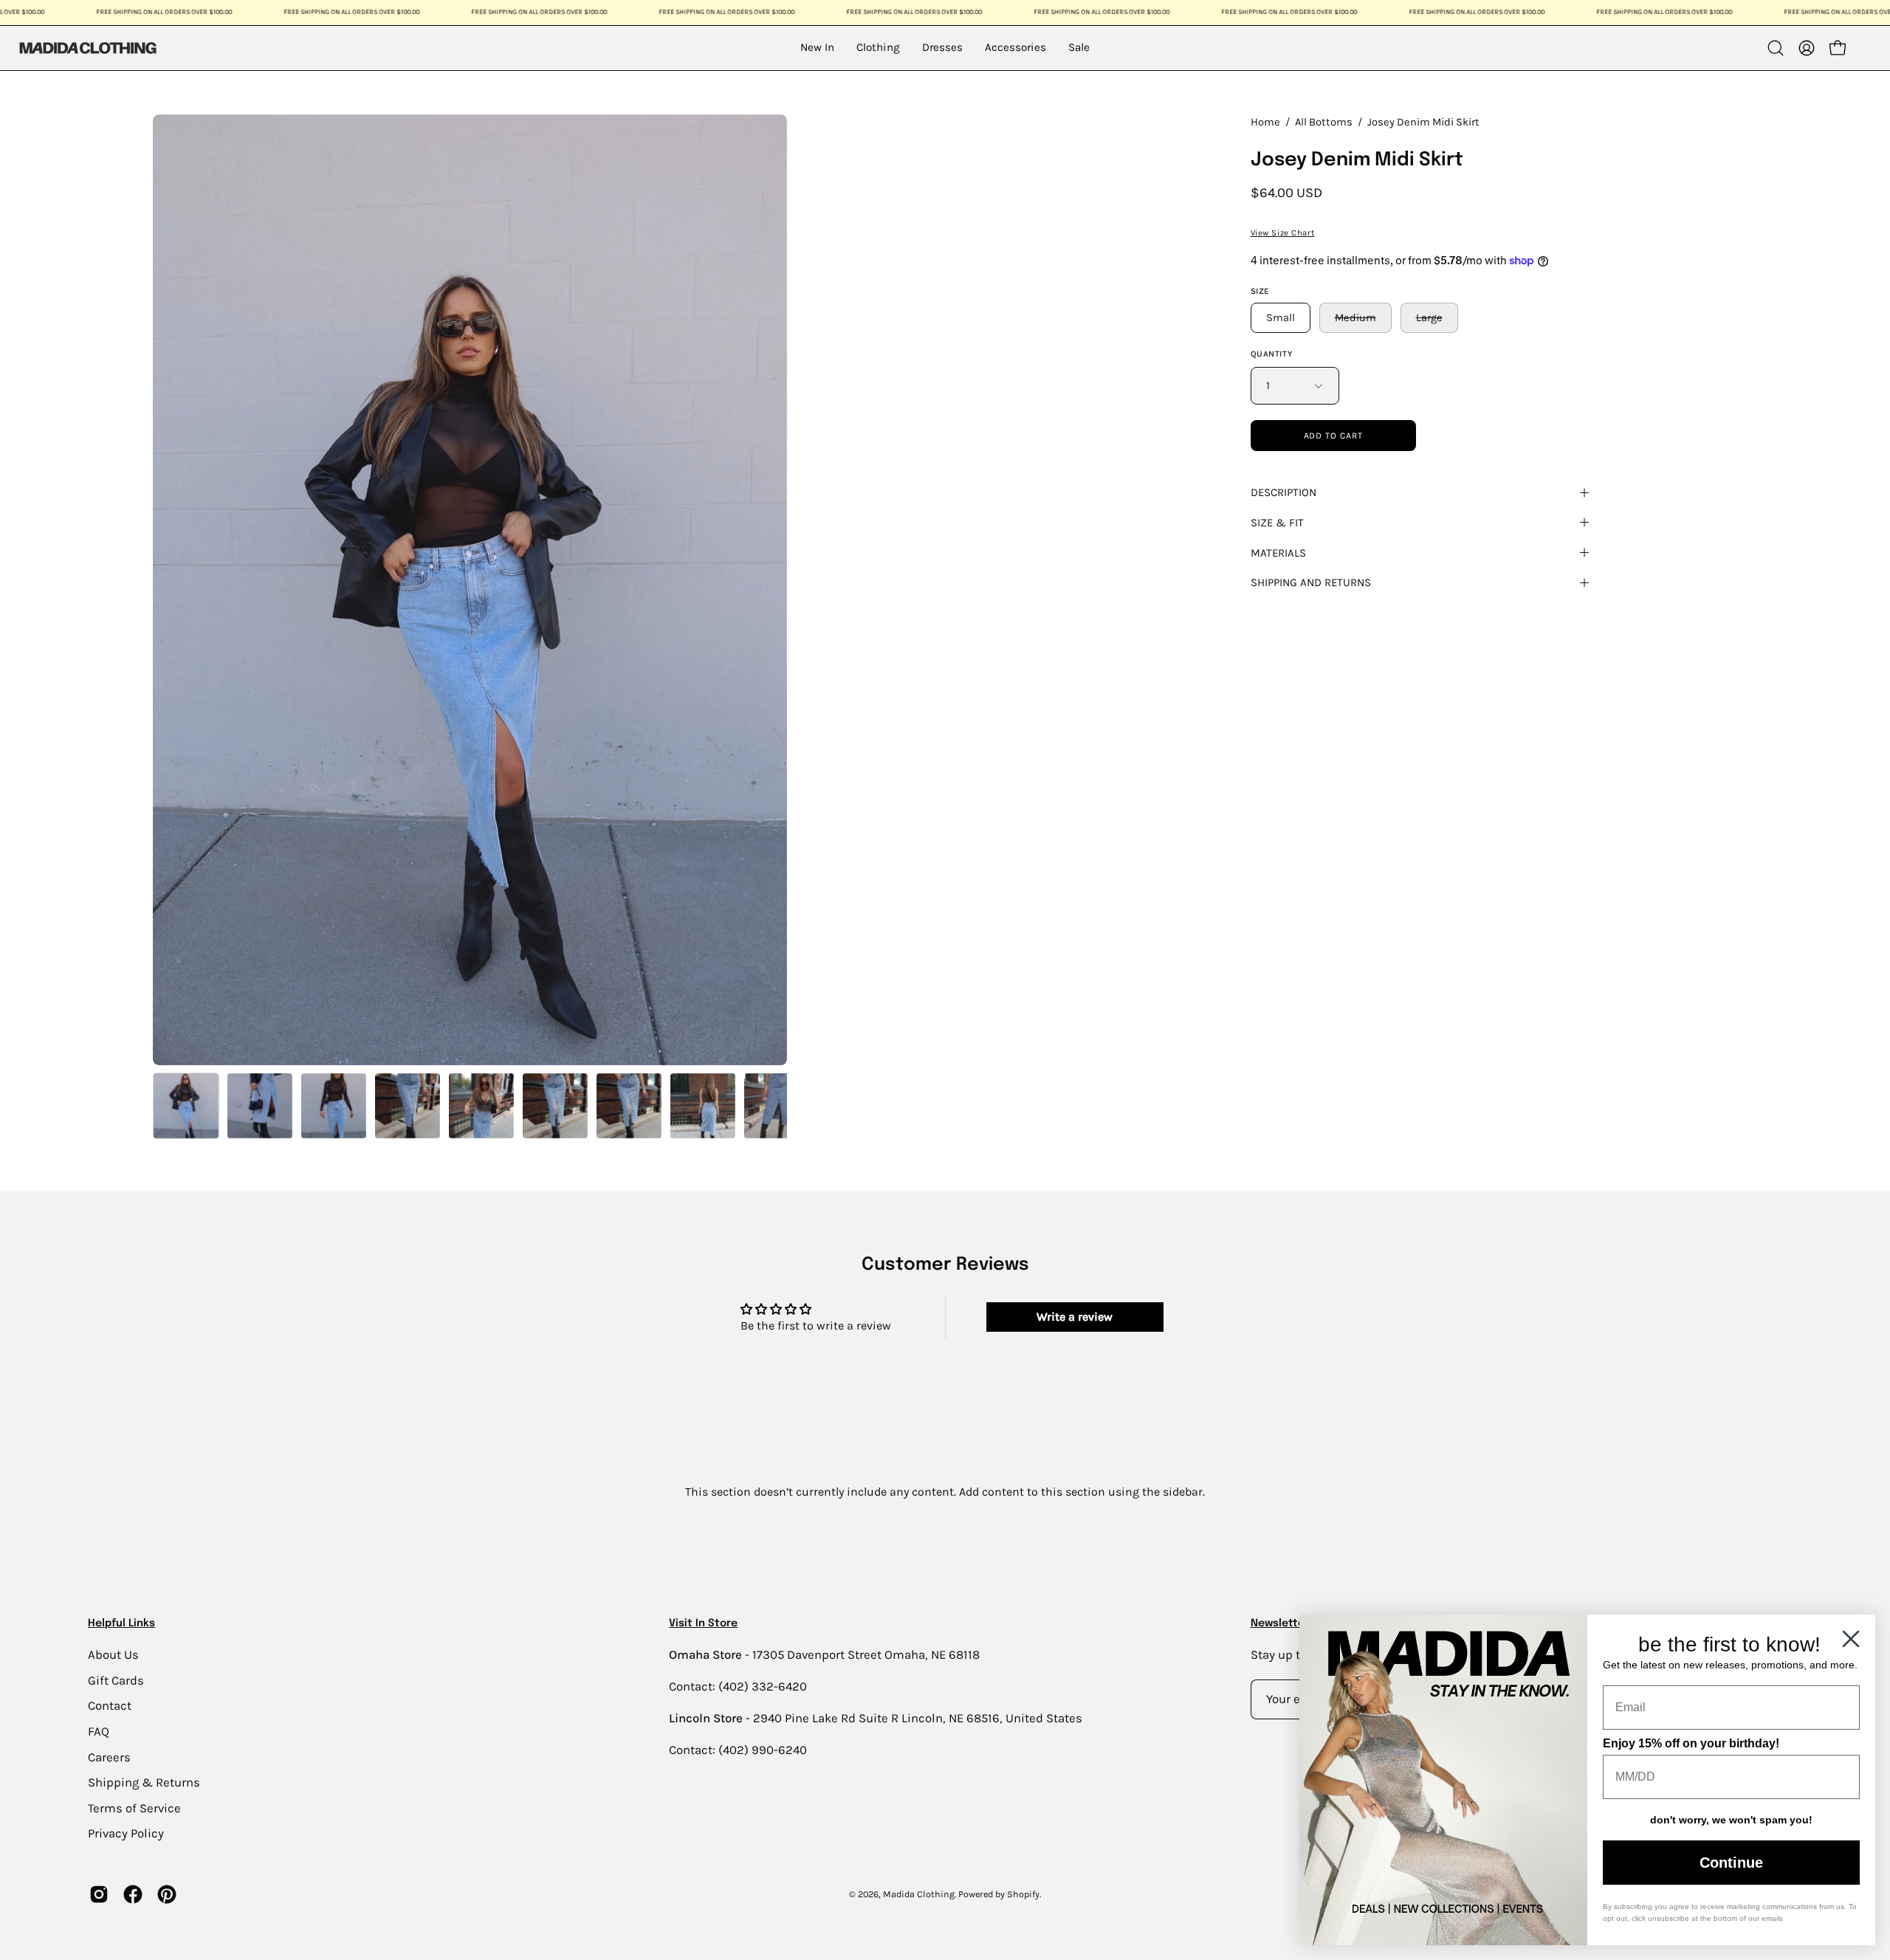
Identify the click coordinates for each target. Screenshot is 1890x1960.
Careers (109, 1757)
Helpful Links (121, 1623)
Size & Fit (1277, 523)
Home (1265, 122)
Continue (1731, 1863)
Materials (1278, 553)
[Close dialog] (1851, 1639)
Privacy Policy (126, 1833)
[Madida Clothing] (87, 48)
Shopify (1023, 1894)
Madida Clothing (919, 1894)
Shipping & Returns (144, 1782)
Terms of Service (134, 1808)
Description (1284, 492)
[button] (1776, 48)
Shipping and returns (1311, 582)
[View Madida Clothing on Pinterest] (167, 1894)
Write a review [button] (1075, 1317)
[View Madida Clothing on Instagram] (99, 1894)
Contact (110, 1706)
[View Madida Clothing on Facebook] (133, 1894)
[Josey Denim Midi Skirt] (186, 1106)
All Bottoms (1324, 122)
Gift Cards (116, 1680)
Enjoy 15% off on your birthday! (1691, 1743)
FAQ (99, 1731)
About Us (113, 1655)
